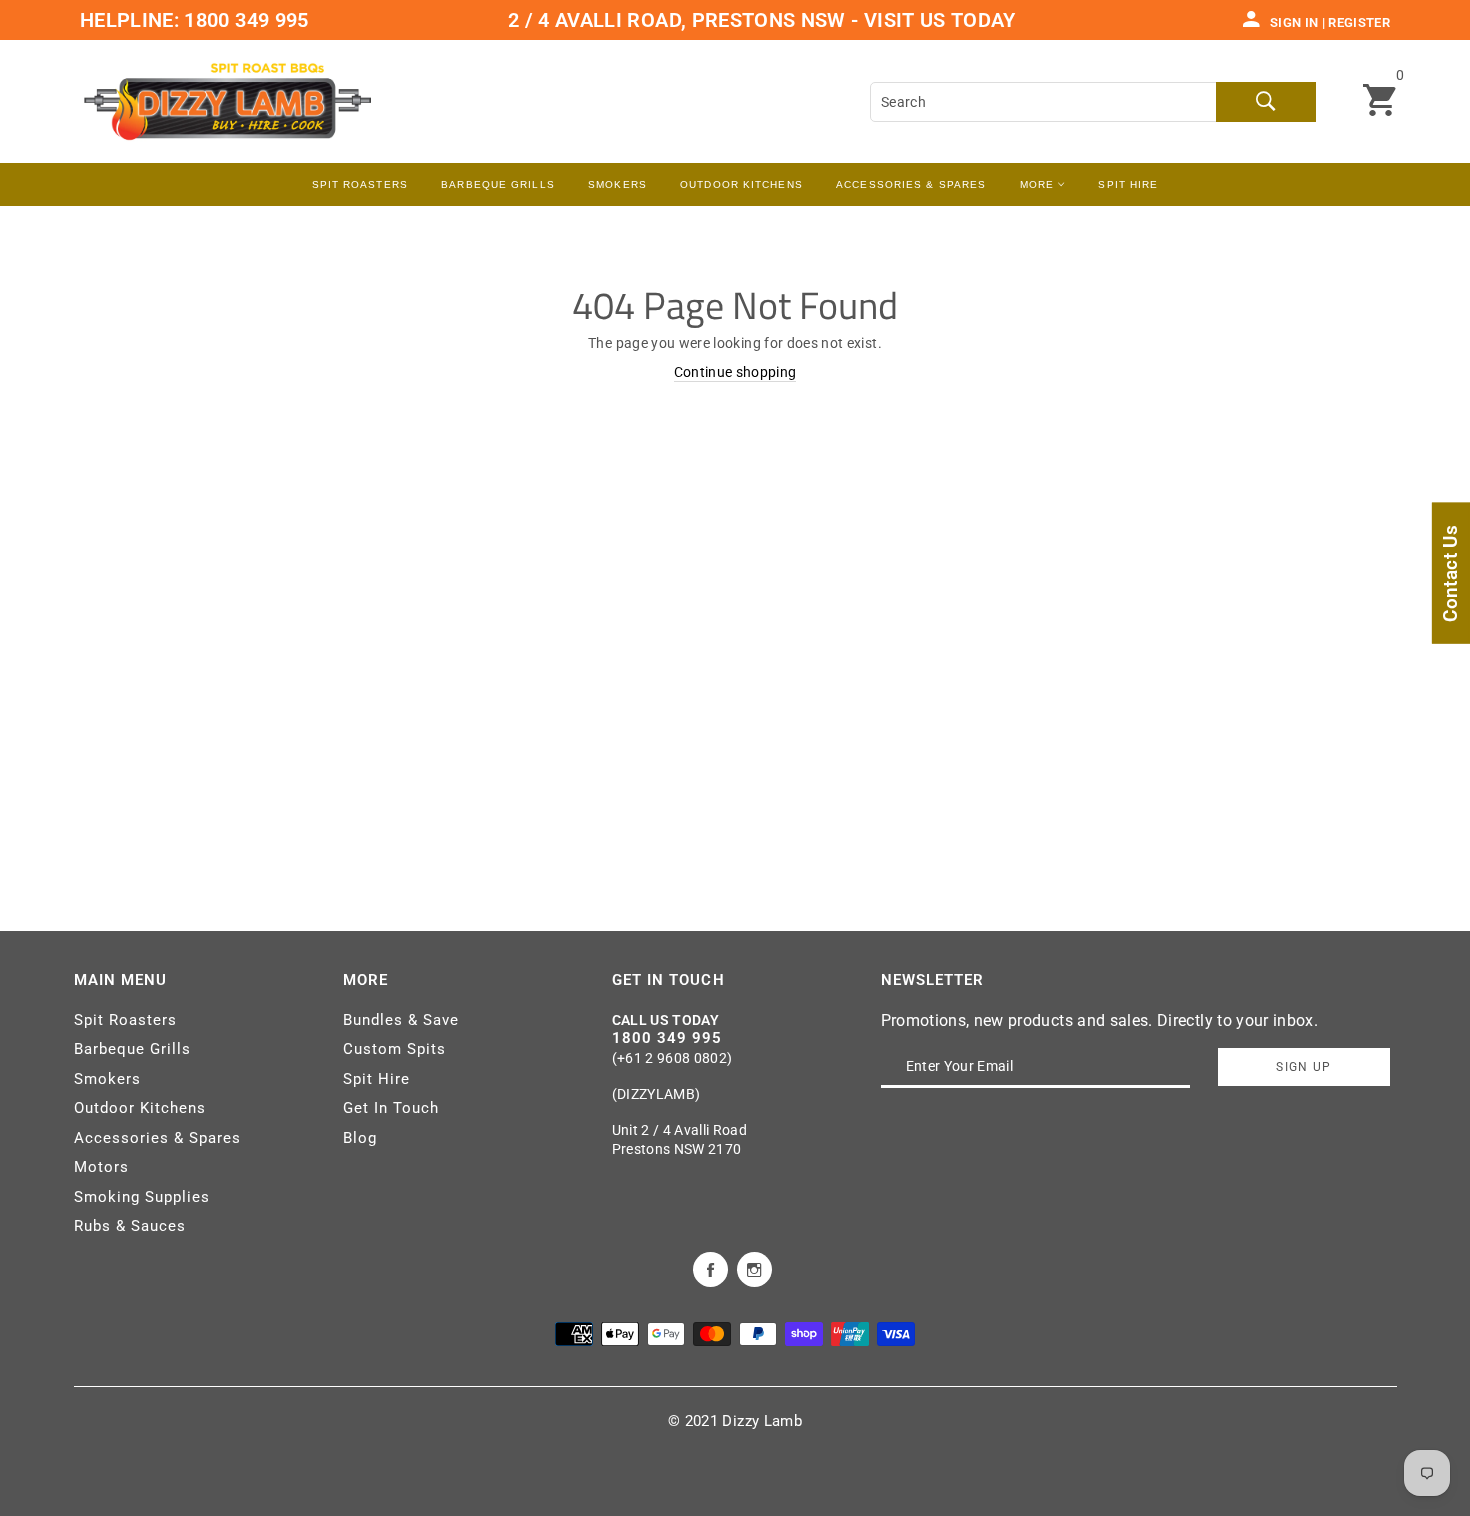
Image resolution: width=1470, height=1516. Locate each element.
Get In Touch (391, 1108)
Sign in (1294, 22)
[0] (1379, 102)
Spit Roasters (360, 184)
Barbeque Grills (498, 184)
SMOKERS (617, 184)
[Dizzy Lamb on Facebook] (710, 1268)
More (1039, 184)
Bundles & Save (401, 1020)
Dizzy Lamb (762, 1421)
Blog (360, 1138)
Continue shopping (735, 372)
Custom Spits (394, 1049)
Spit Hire (1128, 184)
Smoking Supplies (142, 1197)
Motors (101, 1167)
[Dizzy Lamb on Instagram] (754, 1268)
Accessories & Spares (911, 184)
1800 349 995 (244, 20)
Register (1359, 22)
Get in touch (668, 980)
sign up (1303, 1067)
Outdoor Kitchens (741, 184)
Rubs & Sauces (130, 1226)
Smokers (107, 1079)
